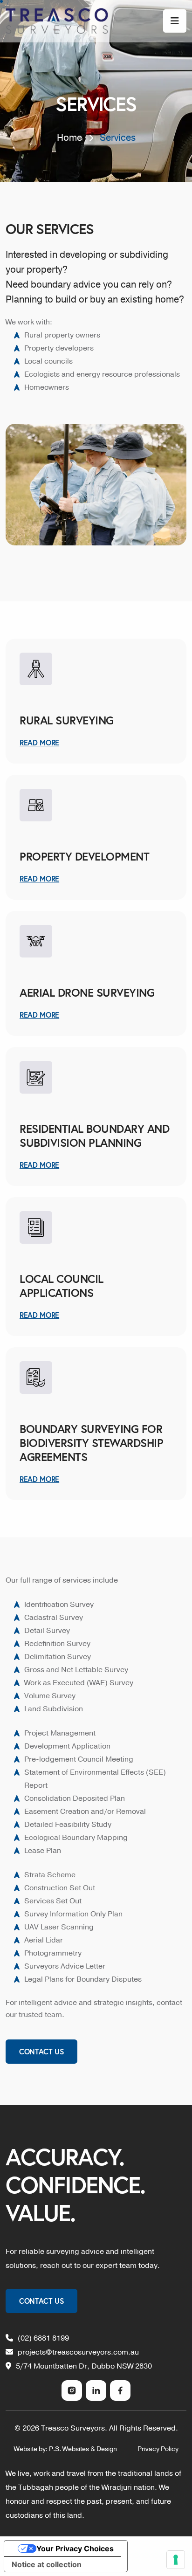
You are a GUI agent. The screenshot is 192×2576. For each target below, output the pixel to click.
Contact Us (41, 2051)
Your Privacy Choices (75, 2548)
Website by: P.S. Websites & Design (65, 2449)
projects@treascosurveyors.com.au (78, 2352)
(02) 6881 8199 (43, 2338)
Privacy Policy (158, 2449)
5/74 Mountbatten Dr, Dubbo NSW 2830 (84, 2366)
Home (69, 138)
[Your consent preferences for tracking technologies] (176, 2560)
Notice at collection (47, 2564)
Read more (39, 1165)
